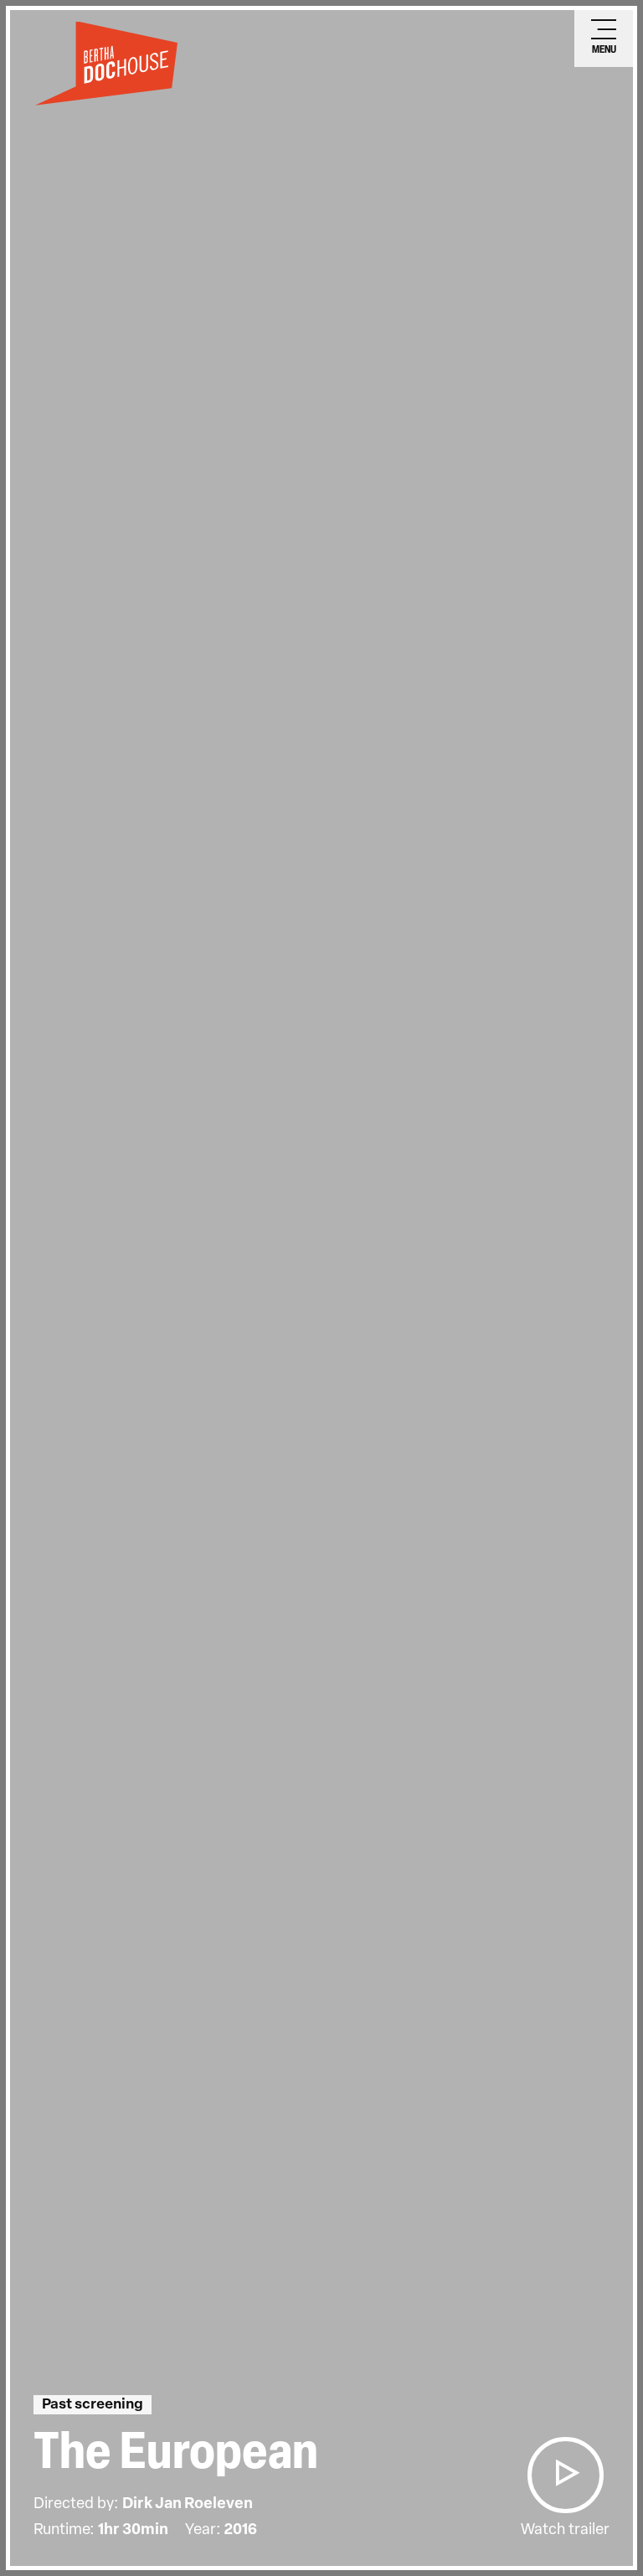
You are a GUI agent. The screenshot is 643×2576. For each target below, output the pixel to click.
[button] (565, 2475)
